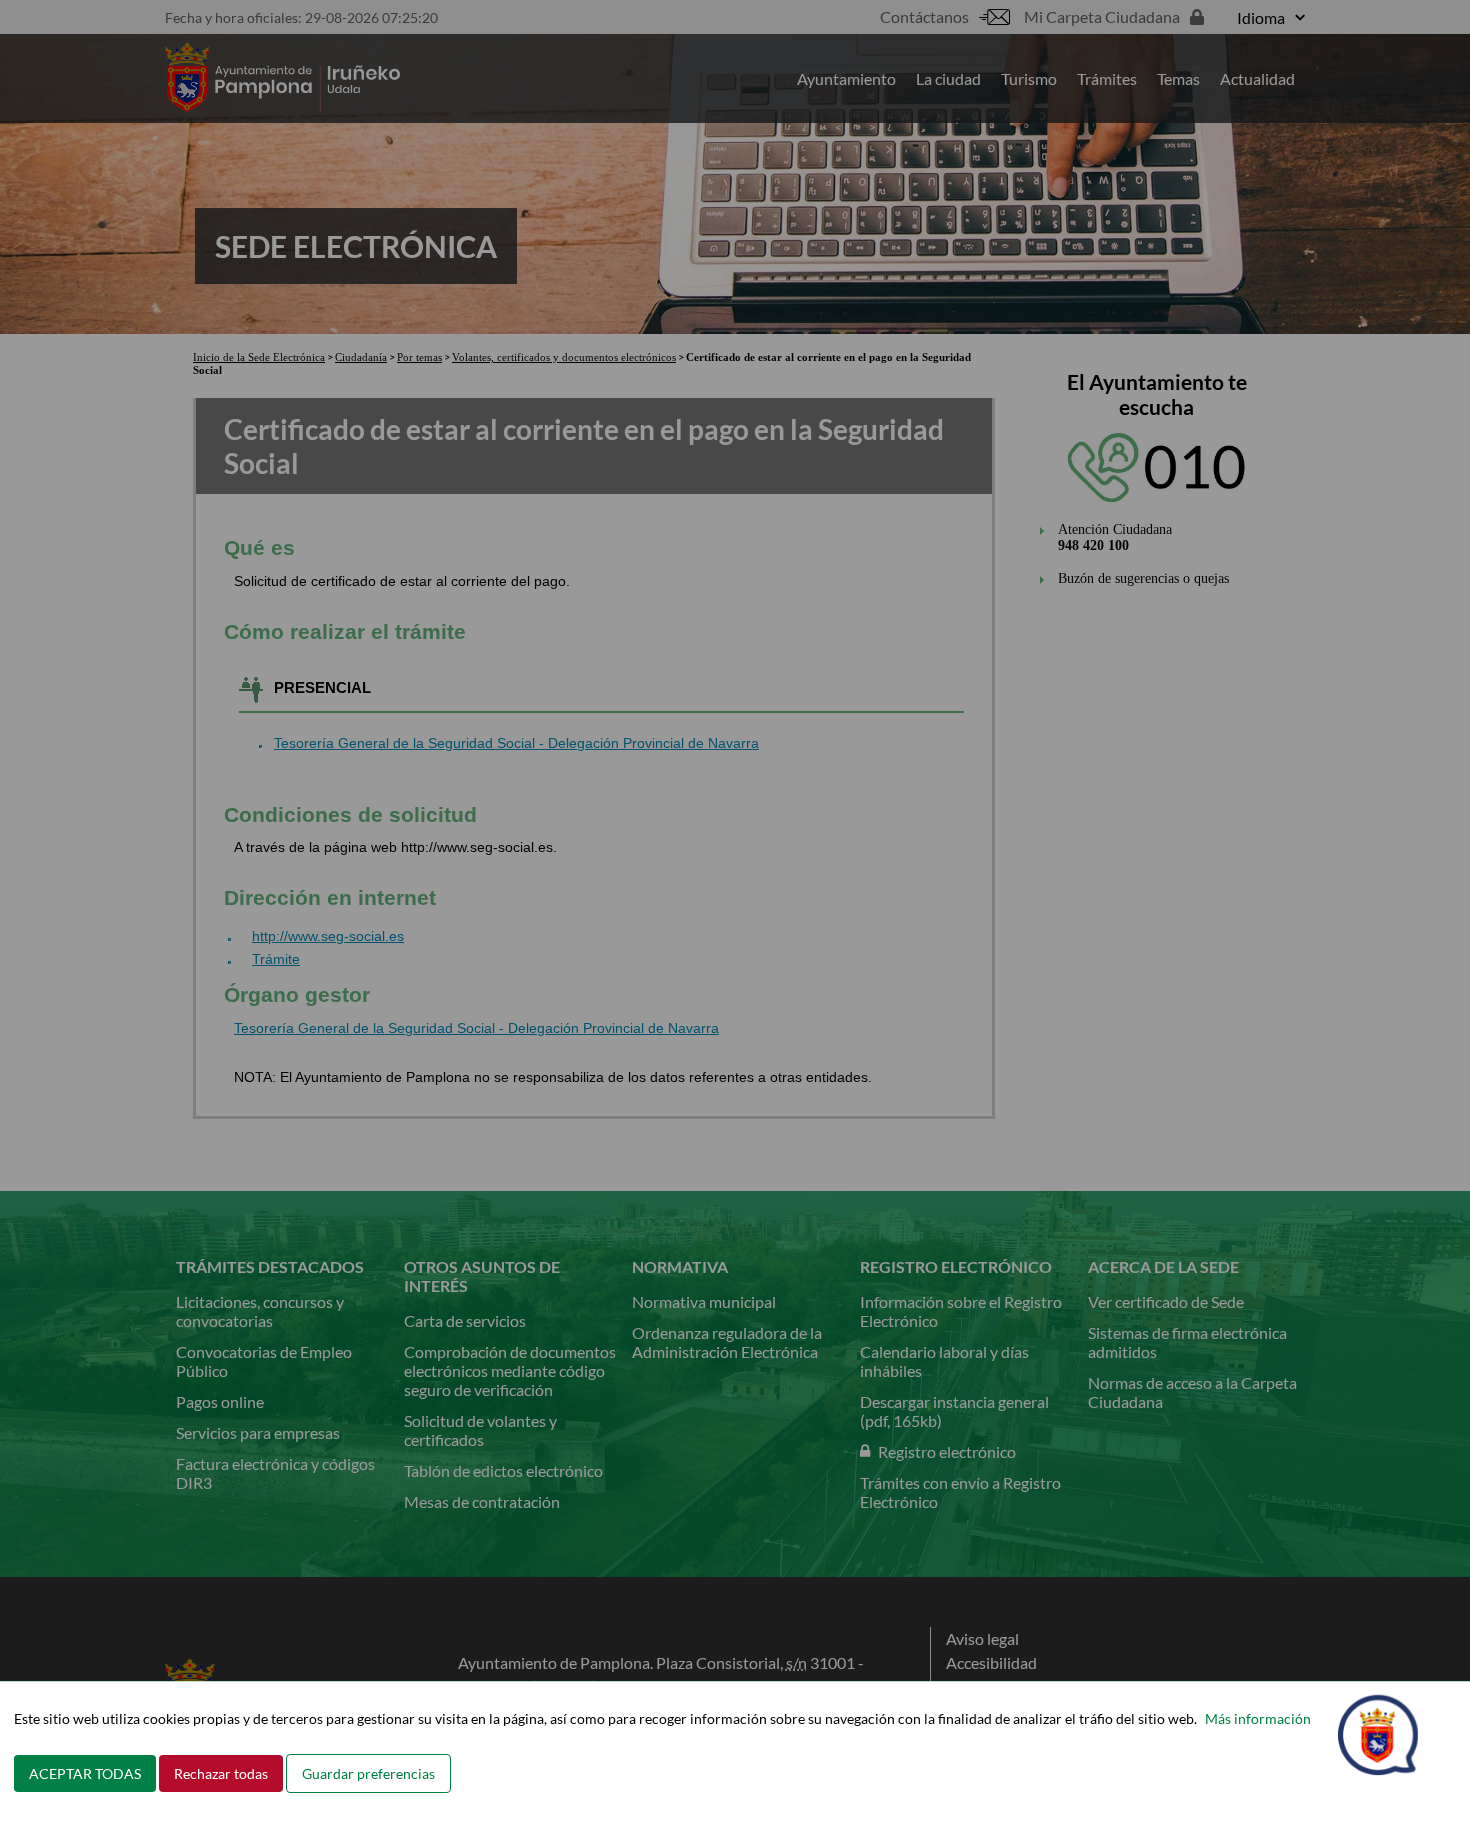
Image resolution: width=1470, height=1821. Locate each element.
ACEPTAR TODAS (85, 1773)
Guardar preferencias (368, 1773)
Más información (1258, 1718)
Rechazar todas (221, 1773)
